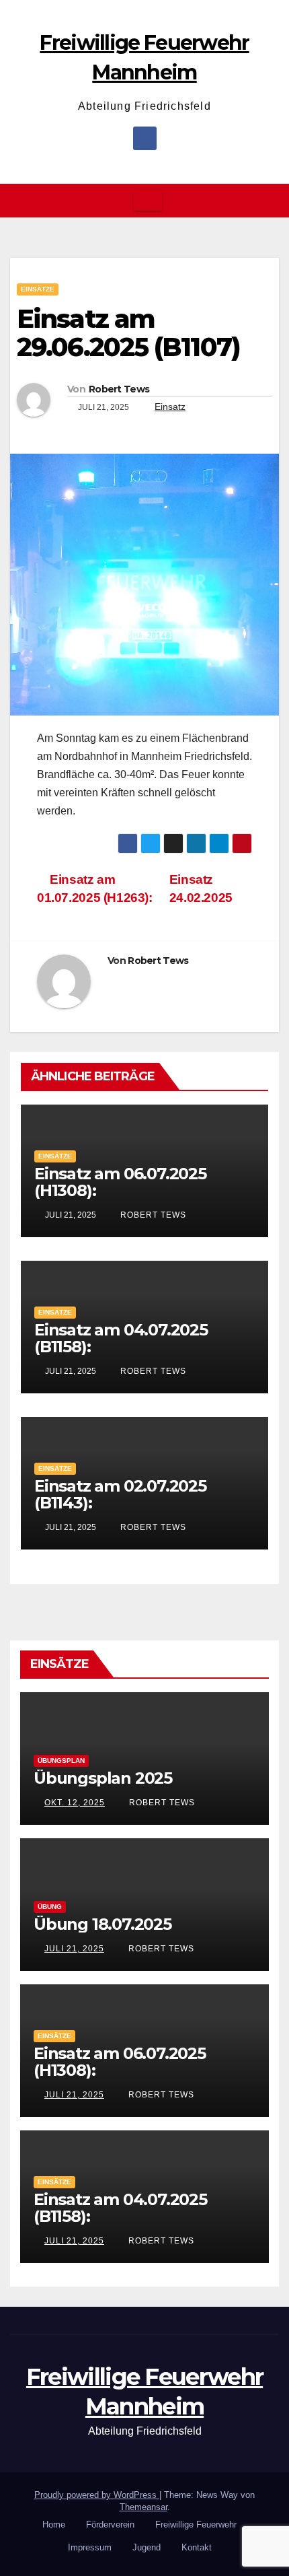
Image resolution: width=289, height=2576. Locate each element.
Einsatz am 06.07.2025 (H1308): (120, 1182)
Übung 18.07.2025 (102, 1924)
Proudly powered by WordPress (97, 2495)
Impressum (90, 2547)
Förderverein (110, 2525)
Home (54, 2525)
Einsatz (170, 407)
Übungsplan (61, 1761)
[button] (270, 200)
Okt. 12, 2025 (75, 1803)
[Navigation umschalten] (148, 201)
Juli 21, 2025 (74, 1949)
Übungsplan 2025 (103, 1778)
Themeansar (143, 2507)
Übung (50, 1907)
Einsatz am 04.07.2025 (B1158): (121, 1338)
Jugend (147, 2547)
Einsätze (38, 289)
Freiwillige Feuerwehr (196, 2525)
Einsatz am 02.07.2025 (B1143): (120, 1494)
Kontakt (197, 2547)
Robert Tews (119, 389)
